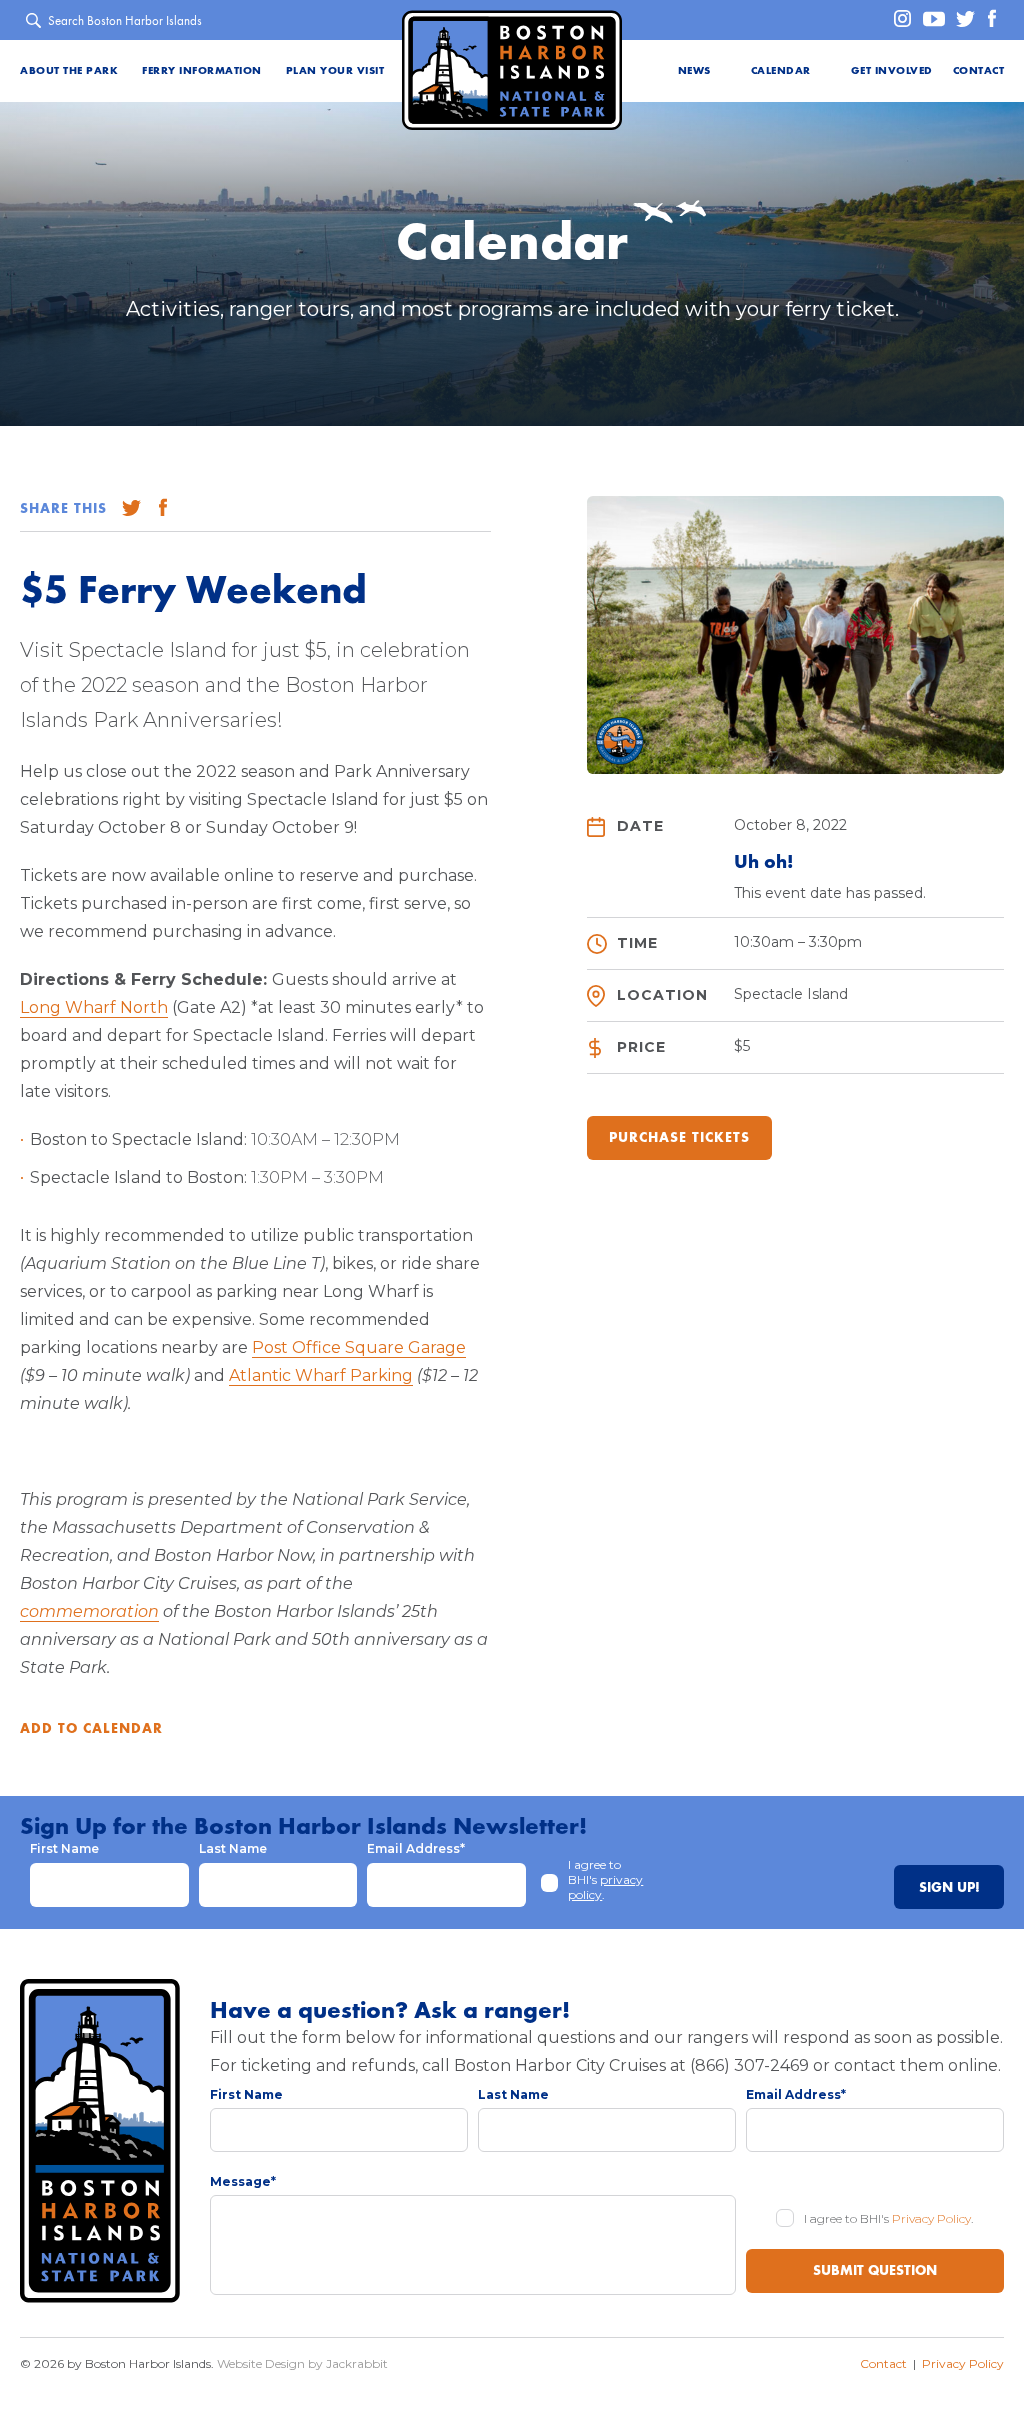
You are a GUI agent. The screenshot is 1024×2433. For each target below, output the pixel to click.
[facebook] (990, 20)
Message (243, 2181)
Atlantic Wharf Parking (321, 1375)
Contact (979, 70)
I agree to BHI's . (605, 1879)
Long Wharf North (94, 1007)
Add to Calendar (91, 1729)
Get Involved (892, 70)
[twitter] (961, 20)
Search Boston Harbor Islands (125, 20)
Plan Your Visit (335, 70)
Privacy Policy (931, 2218)
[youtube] (930, 20)
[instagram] (896, 20)
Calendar (781, 70)
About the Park (69, 70)
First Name (64, 1848)
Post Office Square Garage (359, 1347)
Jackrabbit (357, 2363)
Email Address (416, 1848)
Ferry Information (202, 70)
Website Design (261, 2363)
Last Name (233, 1848)
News (694, 70)
